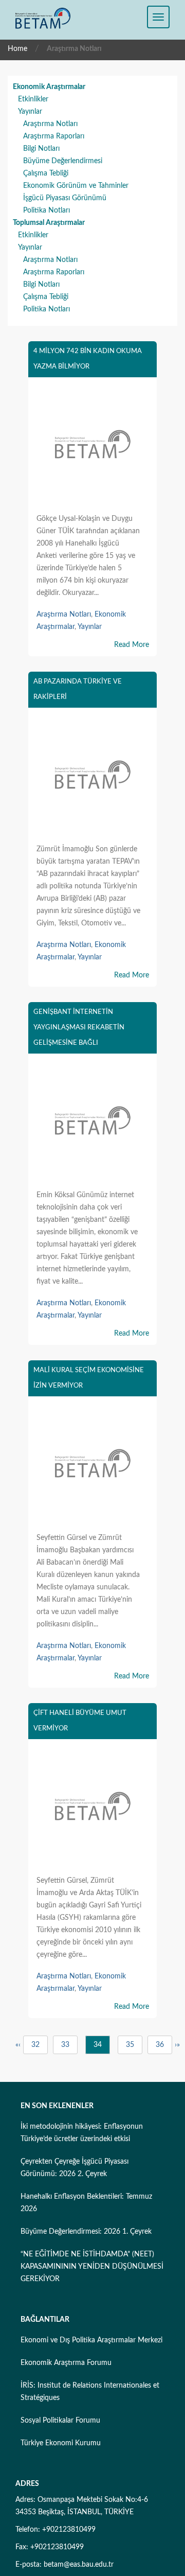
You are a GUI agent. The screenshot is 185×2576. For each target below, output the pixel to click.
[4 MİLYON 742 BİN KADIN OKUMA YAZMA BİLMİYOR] (92, 446)
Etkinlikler (33, 99)
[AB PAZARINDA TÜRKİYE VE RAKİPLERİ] (92, 777)
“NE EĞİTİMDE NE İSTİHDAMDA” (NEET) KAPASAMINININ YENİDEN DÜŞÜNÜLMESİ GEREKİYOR (92, 2267)
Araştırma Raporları (54, 136)
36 (160, 2045)
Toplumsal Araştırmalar (49, 223)
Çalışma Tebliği (46, 173)
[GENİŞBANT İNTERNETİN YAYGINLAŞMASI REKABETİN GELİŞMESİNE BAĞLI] (92, 1123)
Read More (132, 645)
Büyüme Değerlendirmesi (63, 161)
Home (17, 49)
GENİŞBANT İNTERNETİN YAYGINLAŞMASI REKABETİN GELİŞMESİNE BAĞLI (79, 1028)
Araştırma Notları (50, 124)
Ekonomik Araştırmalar (49, 87)
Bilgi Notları (41, 149)
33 (65, 2045)
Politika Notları (47, 211)
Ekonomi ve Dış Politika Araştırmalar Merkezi (91, 2340)
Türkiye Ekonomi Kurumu (61, 2443)
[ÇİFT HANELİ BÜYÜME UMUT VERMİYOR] (92, 1808)
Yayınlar (30, 112)
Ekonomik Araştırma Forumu (66, 2363)
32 (35, 2045)
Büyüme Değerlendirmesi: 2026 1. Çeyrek (86, 2232)
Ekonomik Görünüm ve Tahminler (76, 186)
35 (130, 2045)
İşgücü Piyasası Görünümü (65, 198)
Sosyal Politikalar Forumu (60, 2421)
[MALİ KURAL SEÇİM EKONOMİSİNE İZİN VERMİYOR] (92, 1465)
